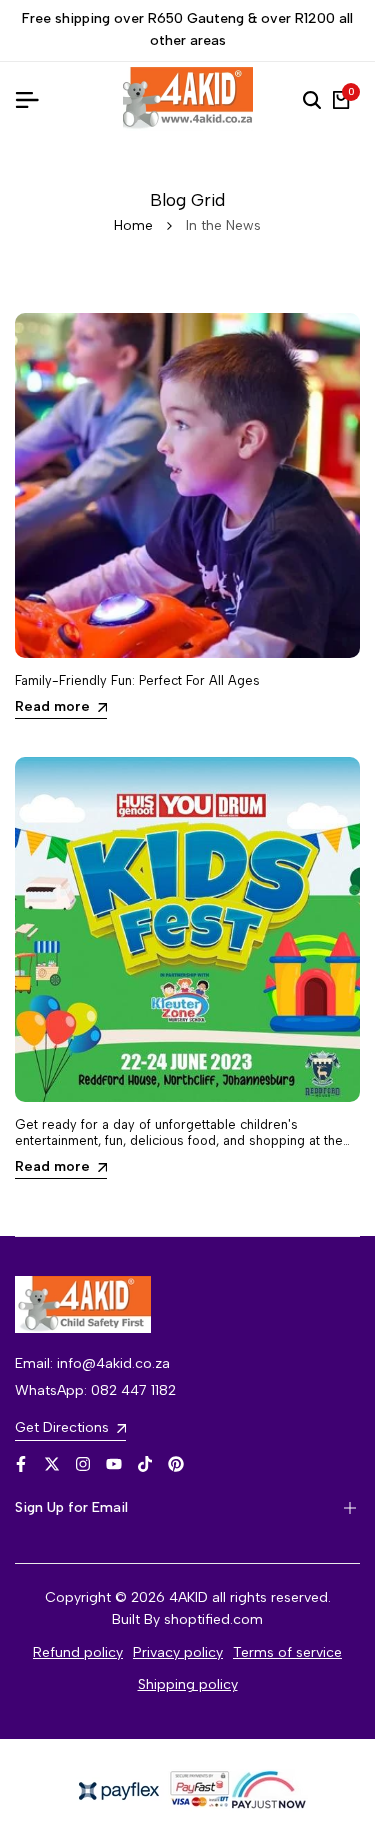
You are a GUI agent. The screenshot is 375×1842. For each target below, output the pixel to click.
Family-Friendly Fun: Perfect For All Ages (137, 680)
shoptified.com (213, 1619)
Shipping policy (188, 1684)
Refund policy (78, 1652)
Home (133, 225)
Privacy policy (178, 1652)
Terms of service (287, 1652)
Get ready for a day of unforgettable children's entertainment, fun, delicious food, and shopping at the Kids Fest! (179, 1140)
